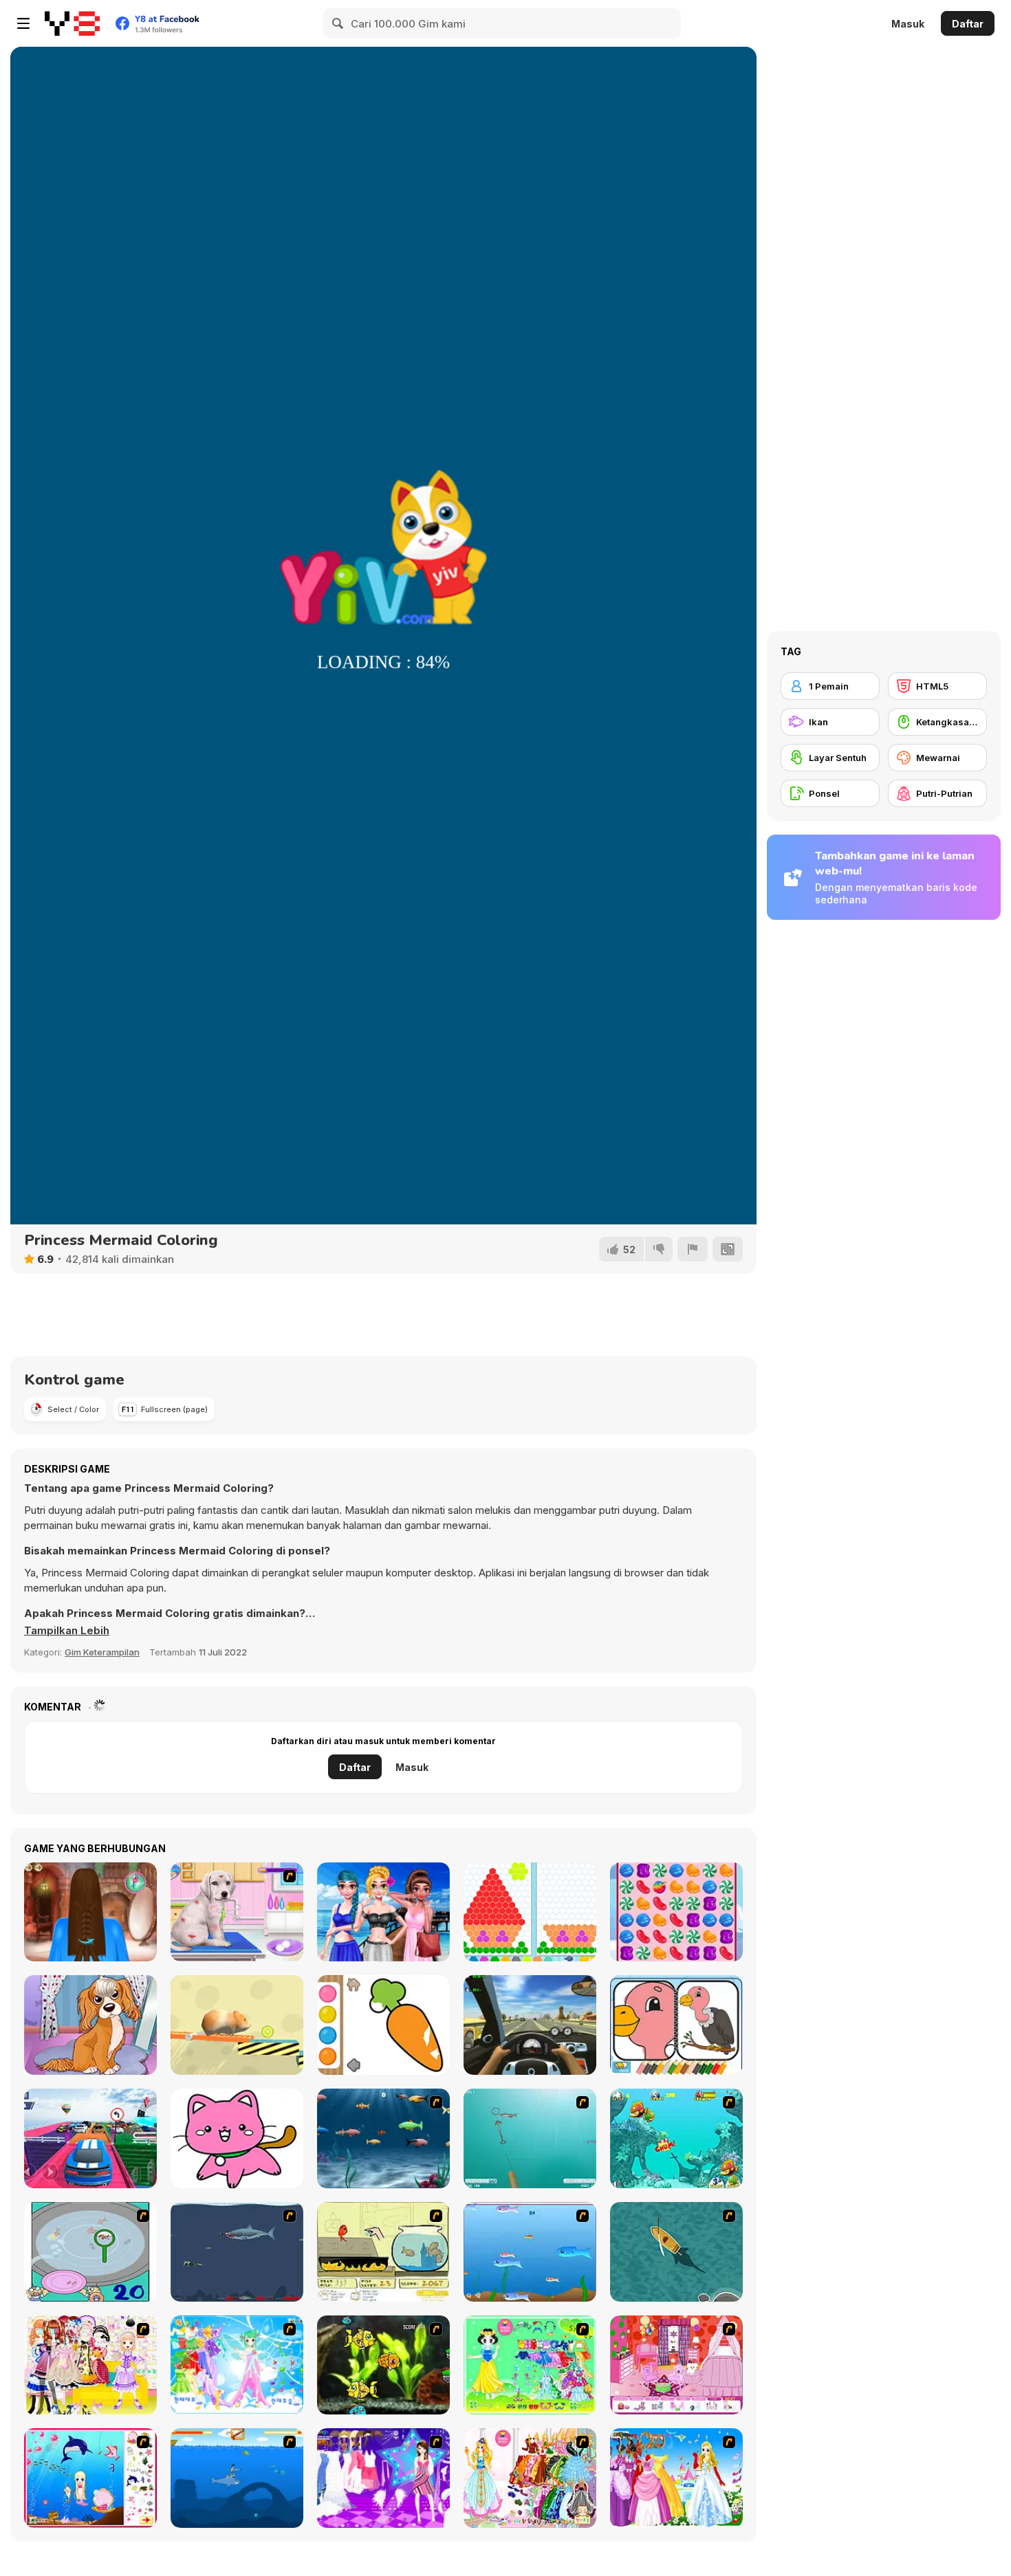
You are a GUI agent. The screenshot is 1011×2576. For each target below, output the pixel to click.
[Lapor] (693, 1249)
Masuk (908, 24)
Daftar (968, 24)
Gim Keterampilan (102, 1652)
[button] (67, 1631)
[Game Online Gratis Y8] (72, 23)
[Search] (338, 23)
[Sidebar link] (23, 23)
